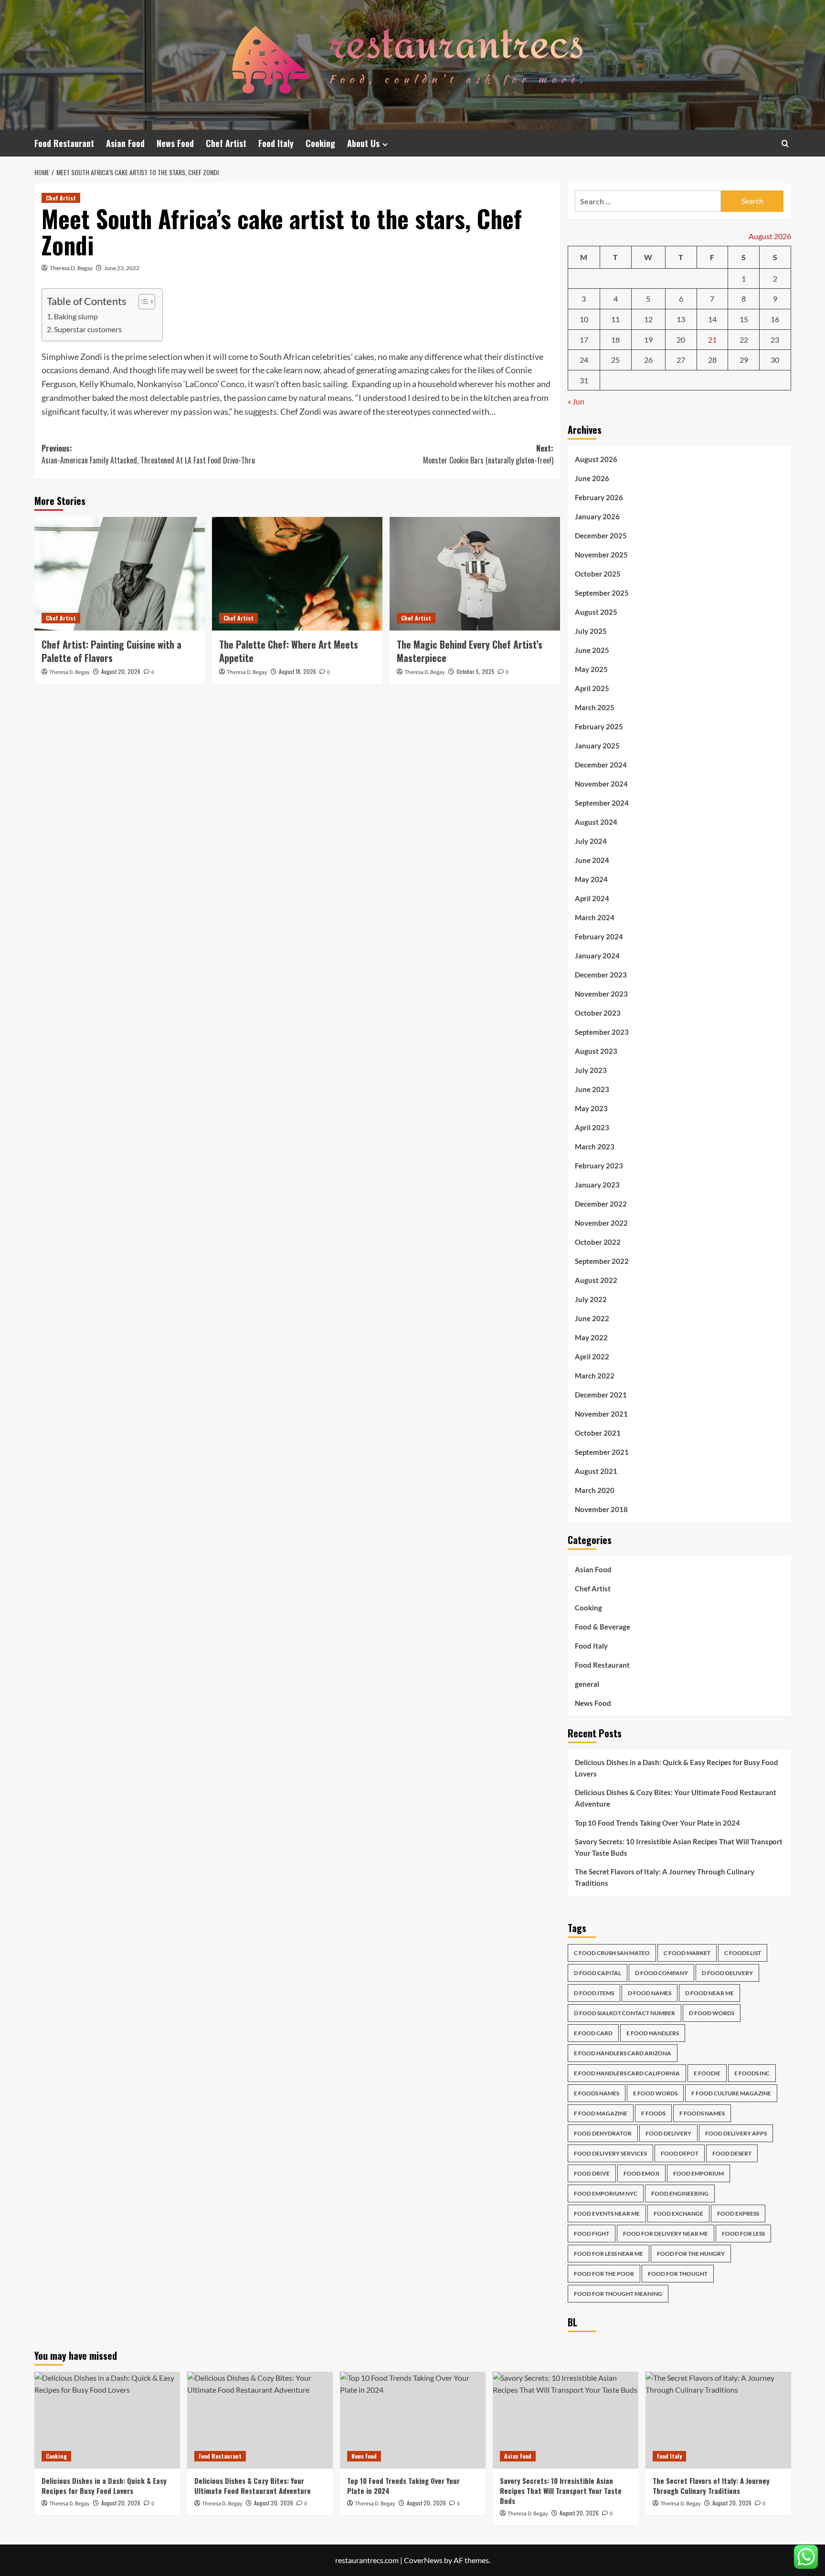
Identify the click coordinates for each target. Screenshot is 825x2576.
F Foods (653, 2113)
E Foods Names (597, 2093)
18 (615, 340)
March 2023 (595, 1146)
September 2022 (602, 1261)
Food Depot (680, 2153)
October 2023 (598, 1013)
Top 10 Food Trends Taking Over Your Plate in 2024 (657, 1823)
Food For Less (743, 2234)
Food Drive (592, 2173)
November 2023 (601, 994)
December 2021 (601, 1395)
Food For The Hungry (691, 2254)
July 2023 (591, 1070)
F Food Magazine (601, 2113)
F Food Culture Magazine (731, 2093)
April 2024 (592, 898)
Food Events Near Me (607, 2213)
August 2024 (596, 822)
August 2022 (596, 1280)
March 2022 (595, 1376)
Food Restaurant (64, 143)
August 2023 (596, 1051)
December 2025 (601, 536)
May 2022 (591, 1337)
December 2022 (601, 1204)
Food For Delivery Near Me (666, 2234)
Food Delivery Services (610, 2153)
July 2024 (591, 841)
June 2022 (592, 1318)
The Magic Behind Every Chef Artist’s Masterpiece (470, 651)
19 (648, 340)
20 (681, 340)
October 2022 (598, 1242)
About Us (363, 143)
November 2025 (601, 555)
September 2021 (602, 1452)
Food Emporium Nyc (606, 2193)
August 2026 (596, 459)
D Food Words (712, 2013)
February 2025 (599, 726)
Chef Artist (226, 143)
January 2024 (597, 956)
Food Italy (276, 143)
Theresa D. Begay (71, 268)
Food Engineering (680, 2193)
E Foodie (707, 2073)
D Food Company (661, 1973)
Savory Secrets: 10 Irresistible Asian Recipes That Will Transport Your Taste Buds (679, 1847)
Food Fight (592, 2234)
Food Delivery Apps (736, 2133)
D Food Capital (598, 1973)
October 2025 (598, 574)
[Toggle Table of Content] (142, 302)
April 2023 (592, 1127)
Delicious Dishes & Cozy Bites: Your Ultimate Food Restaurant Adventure (676, 1798)
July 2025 (591, 631)
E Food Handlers (653, 2033)
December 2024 (601, 765)
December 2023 (601, 975)
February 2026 (599, 497)
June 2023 (592, 1089)
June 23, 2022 (122, 268)
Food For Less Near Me (608, 2254)
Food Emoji (641, 2173)
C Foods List (743, 1953)
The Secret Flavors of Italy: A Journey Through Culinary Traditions (665, 1877)
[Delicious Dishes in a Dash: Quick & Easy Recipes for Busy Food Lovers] (107, 2420)
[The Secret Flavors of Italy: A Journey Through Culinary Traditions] (718, 2420)
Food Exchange (678, 2213)
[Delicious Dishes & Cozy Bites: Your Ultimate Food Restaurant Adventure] (260, 2420)
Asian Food (125, 143)
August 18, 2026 (297, 671)
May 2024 (591, 879)
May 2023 (591, 1108)
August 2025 (596, 612)
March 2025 (595, 707)
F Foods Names (702, 2113)
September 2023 (602, 1032)
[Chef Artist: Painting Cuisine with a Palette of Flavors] (120, 574)
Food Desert (732, 2153)
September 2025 (602, 593)
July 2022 (591, 1299)
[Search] (785, 143)
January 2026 (597, 516)
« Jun (576, 401)
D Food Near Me (709, 1993)
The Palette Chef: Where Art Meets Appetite (289, 651)
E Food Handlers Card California (627, 2073)
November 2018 (601, 1509)
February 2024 (599, 936)
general (587, 1684)
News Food (175, 143)
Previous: (148, 454)
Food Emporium (698, 2173)
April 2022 (592, 1356)
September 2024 (602, 803)
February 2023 (599, 1166)
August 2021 (596, 1471)
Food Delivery (668, 2133)
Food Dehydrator (603, 2133)
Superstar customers (88, 329)
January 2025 (597, 746)
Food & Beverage (603, 1627)
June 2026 (592, 478)
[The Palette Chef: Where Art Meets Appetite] (297, 574)
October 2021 (598, 1433)
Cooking (320, 143)
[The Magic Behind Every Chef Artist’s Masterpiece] (475, 574)
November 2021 (601, 1414)
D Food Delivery (727, 1973)
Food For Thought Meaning (618, 2294)
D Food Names (650, 1993)
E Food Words (655, 2093)
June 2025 (592, 650)
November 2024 (601, 784)
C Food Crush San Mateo (612, 1953)
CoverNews (423, 2560)
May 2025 (591, 669)
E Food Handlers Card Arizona (623, 2053)
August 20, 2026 (121, 671)
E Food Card (593, 2033)
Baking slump (76, 316)
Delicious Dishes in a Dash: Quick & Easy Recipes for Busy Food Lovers (677, 1768)
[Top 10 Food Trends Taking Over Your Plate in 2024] (413, 2420)
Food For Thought (678, 2274)
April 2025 (592, 688)
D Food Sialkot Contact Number (624, 2013)
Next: (488, 454)
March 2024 (595, 917)
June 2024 (592, 860)
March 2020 (595, 1490)
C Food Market (687, 1953)
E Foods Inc (752, 2073)
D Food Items (594, 1993)
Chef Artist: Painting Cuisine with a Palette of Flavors (111, 651)
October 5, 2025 (476, 671)
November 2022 (601, 1223)
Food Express (738, 2213)
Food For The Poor (604, 2274)
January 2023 (597, 1185)
